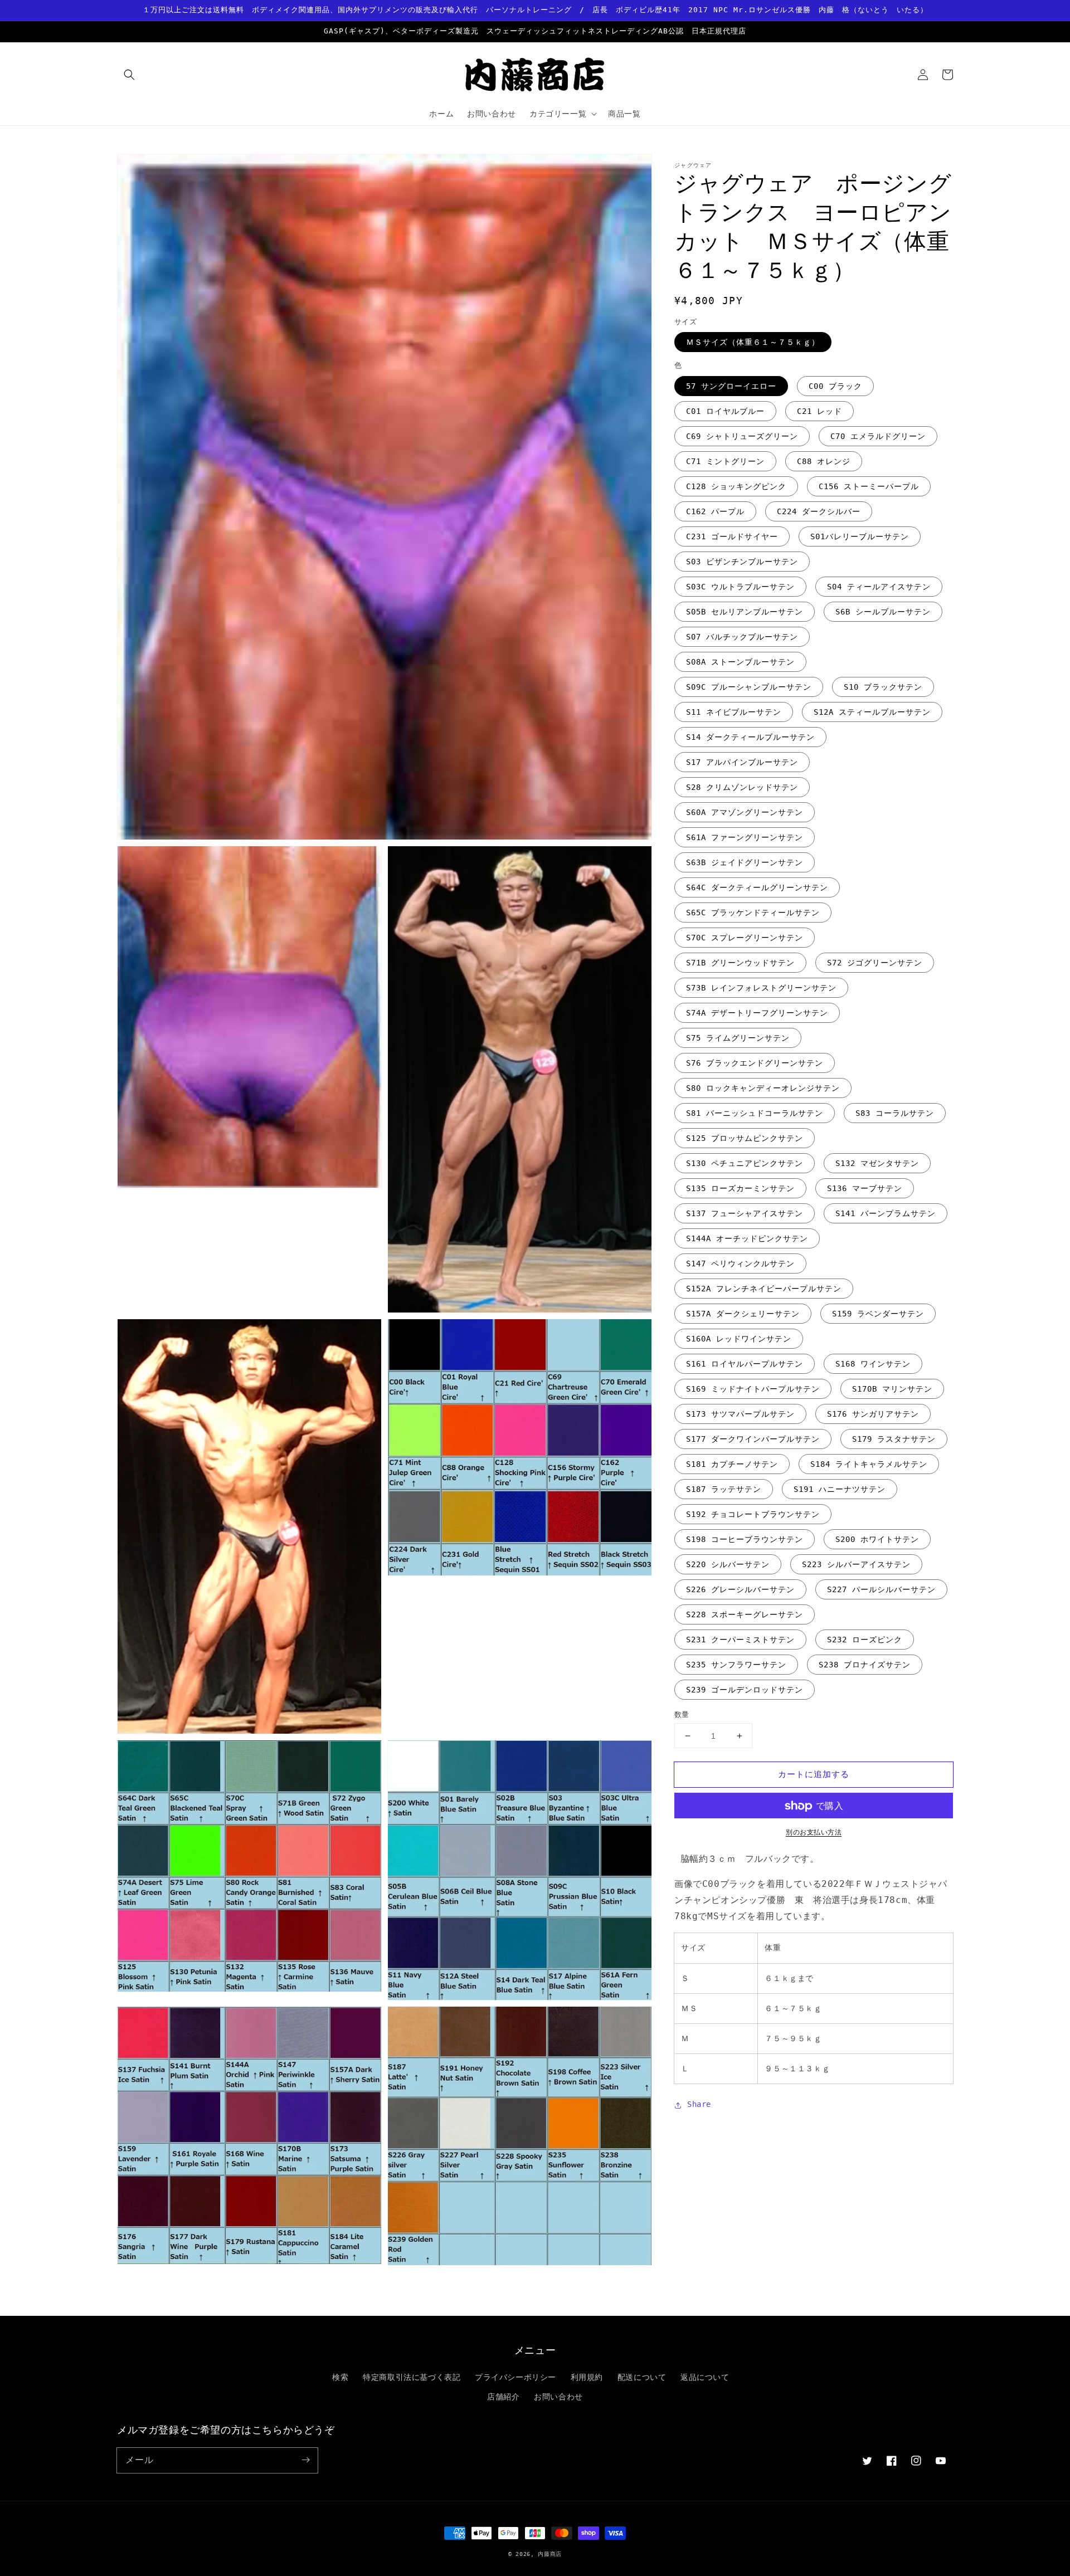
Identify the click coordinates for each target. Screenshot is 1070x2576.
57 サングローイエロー (731, 386)
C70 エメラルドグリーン (878, 436)
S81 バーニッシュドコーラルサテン (755, 1113)
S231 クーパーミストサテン (740, 1640)
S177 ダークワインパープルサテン (753, 1439)
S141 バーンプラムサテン (886, 1213)
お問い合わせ (558, 2397)
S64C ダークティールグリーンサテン (757, 887)
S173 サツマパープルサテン (740, 1414)
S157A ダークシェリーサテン (743, 1314)
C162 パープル (715, 511)
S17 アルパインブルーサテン (742, 762)
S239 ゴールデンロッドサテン (745, 1690)
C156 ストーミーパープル (869, 486)
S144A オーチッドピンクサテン (747, 1238)
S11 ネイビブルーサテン (734, 712)
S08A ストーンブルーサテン (740, 662)
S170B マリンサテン (892, 1389)
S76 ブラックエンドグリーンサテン (755, 1063)
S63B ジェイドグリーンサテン (745, 862)
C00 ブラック (835, 386)
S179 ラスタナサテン (894, 1439)
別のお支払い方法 (814, 1833)
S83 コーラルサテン (895, 1113)
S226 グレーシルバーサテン (740, 1589)
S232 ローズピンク (865, 1640)
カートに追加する (814, 1774)
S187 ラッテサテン (724, 1489)
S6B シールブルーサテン (883, 612)
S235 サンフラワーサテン (736, 1665)
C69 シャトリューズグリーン (742, 436)
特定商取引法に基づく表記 (412, 2377)
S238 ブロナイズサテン (865, 1665)
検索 (340, 2377)
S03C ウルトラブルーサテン (740, 587)
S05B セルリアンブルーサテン (745, 612)
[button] (129, 75)
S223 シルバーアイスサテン (856, 1564)
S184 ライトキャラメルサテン (869, 1464)
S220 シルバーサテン (728, 1564)
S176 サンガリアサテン (873, 1414)
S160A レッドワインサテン (739, 1339)
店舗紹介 (503, 2397)
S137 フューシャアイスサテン (745, 1213)
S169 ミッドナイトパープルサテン (753, 1389)
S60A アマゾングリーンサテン (745, 812)
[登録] (305, 2460)
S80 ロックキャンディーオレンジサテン (763, 1088)
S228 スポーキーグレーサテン (745, 1614)
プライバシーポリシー (515, 2377)
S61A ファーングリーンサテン (745, 837)
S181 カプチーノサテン (732, 1464)
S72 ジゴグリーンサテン (875, 963)
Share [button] (699, 2105)
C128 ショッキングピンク (736, 486)
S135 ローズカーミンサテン (740, 1188)
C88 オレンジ (824, 461)
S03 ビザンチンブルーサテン (742, 562)
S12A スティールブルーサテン (872, 712)
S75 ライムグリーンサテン (738, 1038)
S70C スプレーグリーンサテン (745, 938)
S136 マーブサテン (865, 1188)
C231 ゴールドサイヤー (732, 536)
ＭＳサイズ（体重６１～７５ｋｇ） (753, 343)
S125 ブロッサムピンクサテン (745, 1138)
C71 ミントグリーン (725, 461)
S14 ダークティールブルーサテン (750, 737)
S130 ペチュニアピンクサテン (745, 1163)
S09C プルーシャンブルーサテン (749, 687)
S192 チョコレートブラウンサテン (753, 1514)
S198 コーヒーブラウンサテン (745, 1539)
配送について (642, 2377)
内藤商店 (550, 2554)
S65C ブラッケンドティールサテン (753, 913)
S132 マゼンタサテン (877, 1163)
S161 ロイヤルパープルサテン (745, 1364)
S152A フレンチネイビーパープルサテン (764, 1289)
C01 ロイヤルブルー (725, 411)
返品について (705, 2377)
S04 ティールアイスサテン (879, 587)
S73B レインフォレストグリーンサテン (761, 988)
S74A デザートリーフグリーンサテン (757, 1013)
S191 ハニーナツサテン (840, 1489)
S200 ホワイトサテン (877, 1539)
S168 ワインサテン (873, 1364)
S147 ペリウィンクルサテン (740, 1263)
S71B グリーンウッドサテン (740, 963)
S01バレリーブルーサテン (860, 536)
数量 (682, 1714)
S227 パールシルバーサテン (881, 1589)
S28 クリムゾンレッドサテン (742, 787)
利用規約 (587, 2377)
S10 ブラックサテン (883, 687)
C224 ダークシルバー (819, 511)
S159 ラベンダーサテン (878, 1314)
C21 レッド (819, 411)
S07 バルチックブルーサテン (742, 637)
